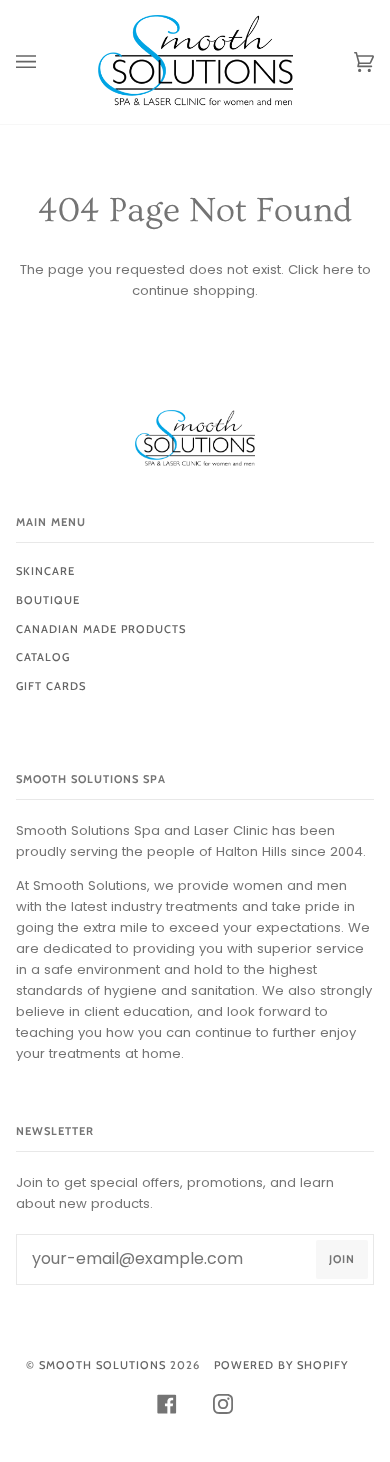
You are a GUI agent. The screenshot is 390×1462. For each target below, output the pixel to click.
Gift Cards (51, 686)
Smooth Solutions (102, 1365)
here (338, 269)
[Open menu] (46, 62)
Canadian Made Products (101, 629)
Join (342, 1259)
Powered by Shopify (281, 1365)
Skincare (45, 571)
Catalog (43, 657)
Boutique (48, 600)
